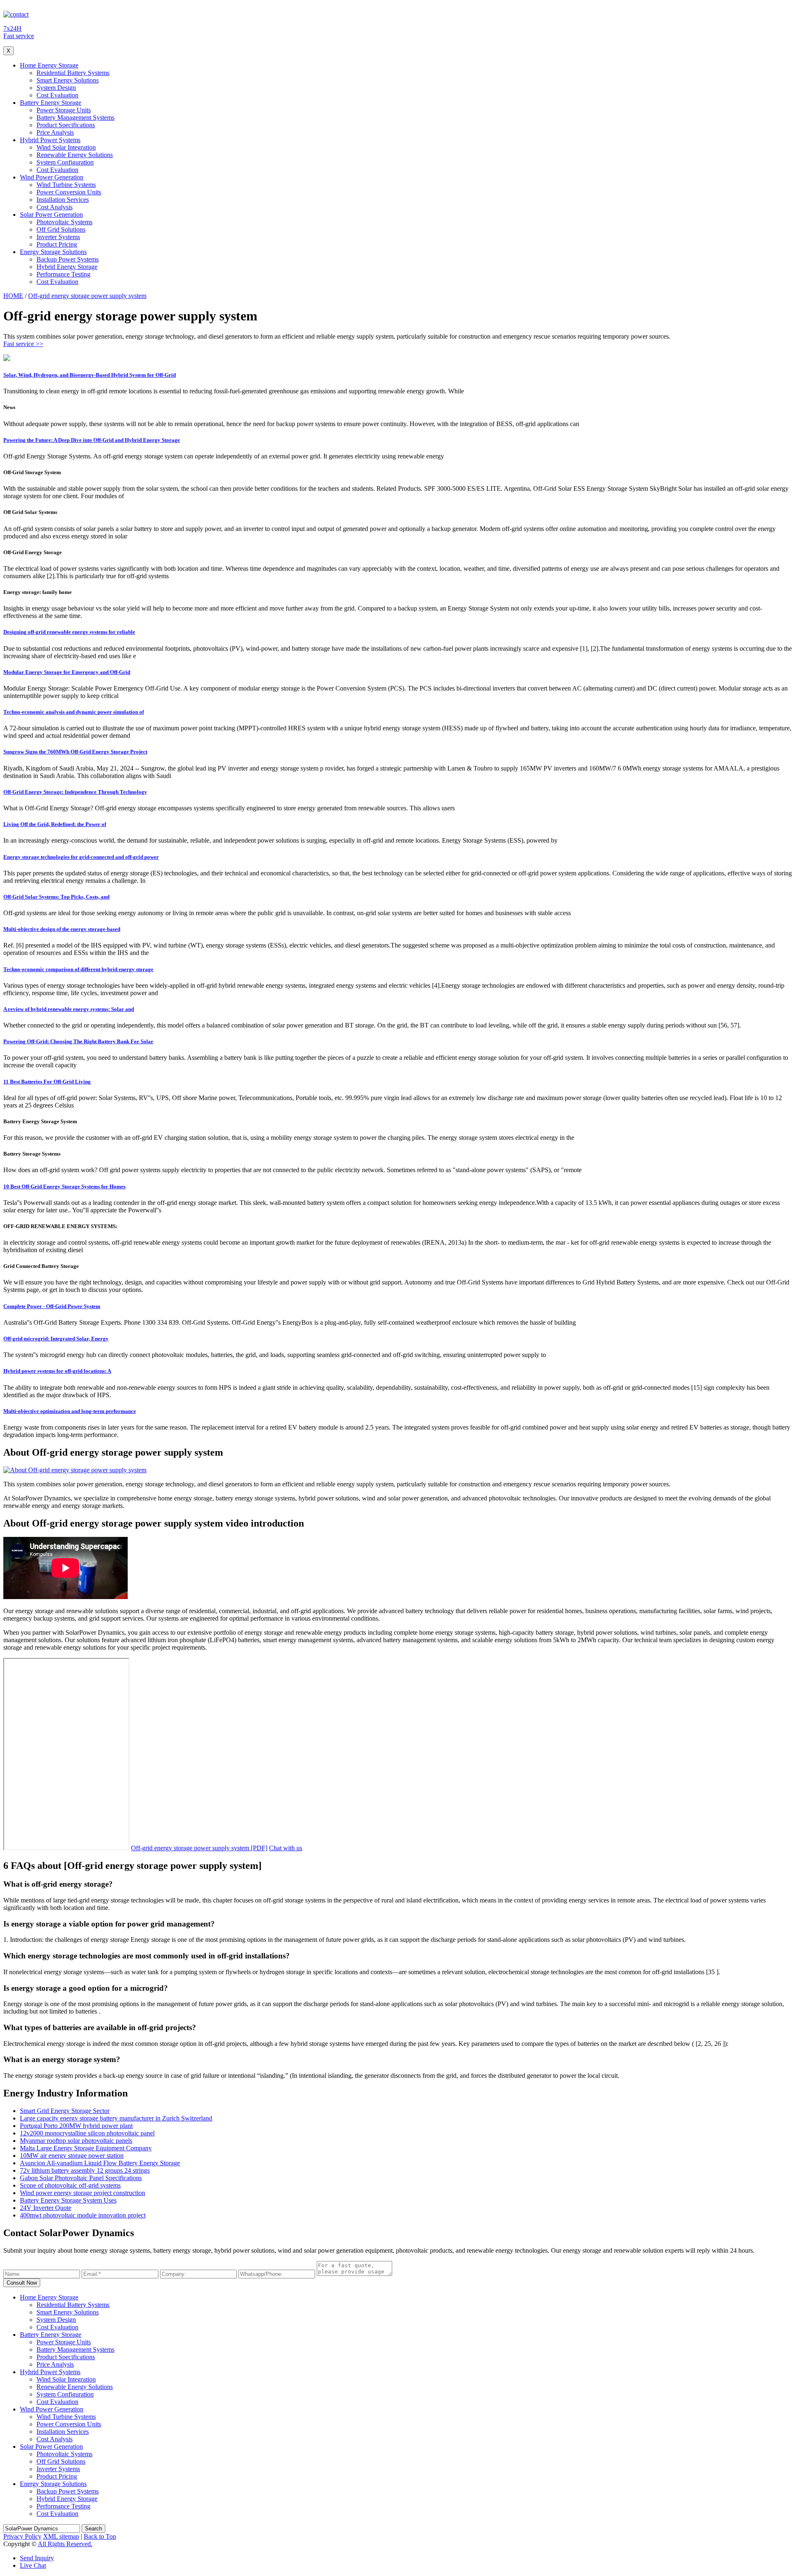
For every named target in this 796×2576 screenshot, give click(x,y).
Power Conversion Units (69, 192)
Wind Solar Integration (66, 147)
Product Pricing (57, 244)
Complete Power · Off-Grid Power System (52, 1306)
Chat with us (286, 1848)
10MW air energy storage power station (72, 2156)
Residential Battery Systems (73, 73)
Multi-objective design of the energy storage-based (62, 929)
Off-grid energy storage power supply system (87, 296)
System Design (56, 88)
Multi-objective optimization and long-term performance (70, 1411)
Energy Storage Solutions (53, 252)
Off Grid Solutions (61, 229)
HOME (13, 296)
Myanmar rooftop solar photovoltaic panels (76, 2141)
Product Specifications (66, 125)
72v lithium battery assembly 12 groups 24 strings (85, 2170)
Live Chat (33, 2565)
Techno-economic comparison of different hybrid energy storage (78, 969)
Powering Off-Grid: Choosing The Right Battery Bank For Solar (78, 1041)
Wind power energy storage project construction (83, 2193)
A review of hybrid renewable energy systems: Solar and (69, 1009)
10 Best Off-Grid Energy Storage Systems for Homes (64, 1186)
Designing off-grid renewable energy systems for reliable (69, 632)
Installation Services (63, 200)
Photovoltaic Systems (64, 222)
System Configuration (65, 162)
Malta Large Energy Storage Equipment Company (86, 2148)
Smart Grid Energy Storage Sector (65, 2111)
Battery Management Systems (75, 118)
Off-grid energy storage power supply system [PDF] (199, 1848)
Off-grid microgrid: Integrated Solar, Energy (56, 1339)
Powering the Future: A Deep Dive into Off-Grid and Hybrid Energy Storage (92, 440)
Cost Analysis (55, 207)
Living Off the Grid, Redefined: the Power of (55, 824)
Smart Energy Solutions (68, 80)
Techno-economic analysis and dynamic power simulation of (74, 712)
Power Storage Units (64, 110)
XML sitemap (61, 2536)
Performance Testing (63, 274)
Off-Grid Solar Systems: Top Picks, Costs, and (56, 897)
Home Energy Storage (49, 65)
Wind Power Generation (52, 177)
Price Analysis (55, 132)
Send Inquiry (37, 2558)
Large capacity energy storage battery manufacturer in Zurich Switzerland (116, 2118)
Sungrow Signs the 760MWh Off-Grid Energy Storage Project (75, 752)
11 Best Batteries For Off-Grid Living (47, 1082)
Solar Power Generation (51, 214)
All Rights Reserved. (65, 2544)
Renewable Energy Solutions (75, 155)
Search (93, 2529)
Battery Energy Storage (51, 103)
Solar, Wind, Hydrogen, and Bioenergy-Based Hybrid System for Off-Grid (90, 375)
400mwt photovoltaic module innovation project (83, 2215)
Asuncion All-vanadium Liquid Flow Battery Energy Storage (100, 2163)
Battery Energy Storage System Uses (68, 2200)
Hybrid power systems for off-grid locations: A (57, 1371)
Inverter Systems (58, 237)
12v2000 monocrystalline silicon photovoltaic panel (87, 2133)
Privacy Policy (22, 2536)
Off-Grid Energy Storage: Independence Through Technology (75, 792)
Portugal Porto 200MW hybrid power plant (76, 2126)
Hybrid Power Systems (50, 140)
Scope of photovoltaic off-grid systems (70, 2185)
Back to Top (100, 2536)
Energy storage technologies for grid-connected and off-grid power (81, 857)
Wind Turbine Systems (66, 185)
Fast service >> (23, 344)
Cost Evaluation (57, 95)
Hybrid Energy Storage (67, 267)
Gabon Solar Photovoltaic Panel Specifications (81, 2178)
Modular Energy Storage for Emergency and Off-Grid (67, 672)
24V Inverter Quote (46, 2208)
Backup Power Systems (68, 259)
